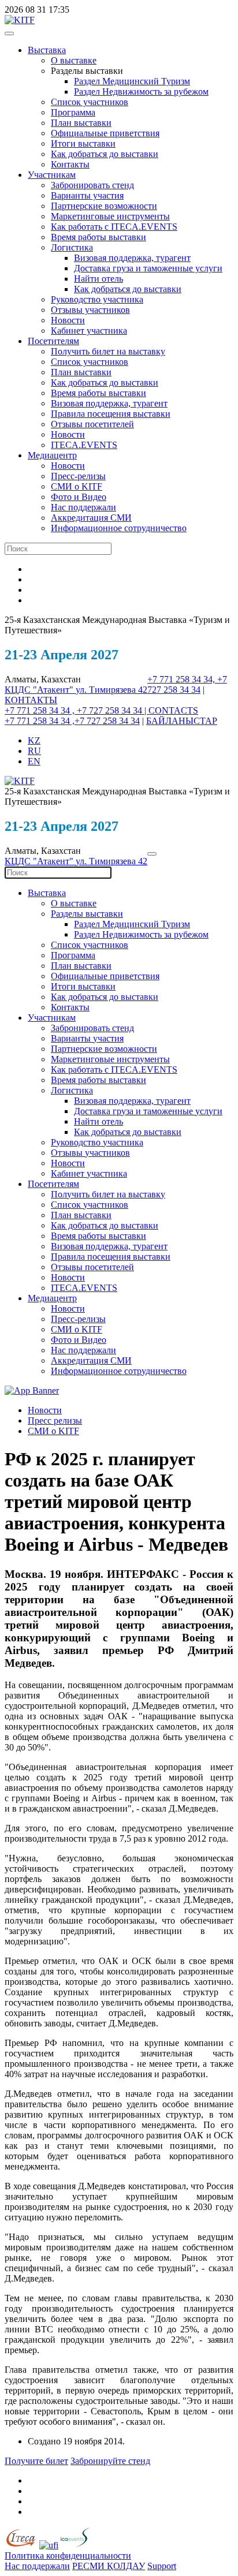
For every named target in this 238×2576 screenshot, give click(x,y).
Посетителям (53, 341)
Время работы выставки (98, 237)
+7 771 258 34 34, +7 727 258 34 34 (187, 684)
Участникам (52, 175)
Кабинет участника (89, 331)
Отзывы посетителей (92, 424)
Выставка (47, 50)
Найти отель (98, 279)
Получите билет (36, 2461)
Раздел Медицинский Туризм (132, 81)
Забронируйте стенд (110, 2461)
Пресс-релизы (78, 476)
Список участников (90, 102)
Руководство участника (97, 299)
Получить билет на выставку (108, 351)
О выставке (74, 60)
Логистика (72, 247)
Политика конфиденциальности (68, 2556)
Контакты (70, 164)
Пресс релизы (55, 1420)
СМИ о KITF (77, 486)
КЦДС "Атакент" (40, 690)
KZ (34, 740)
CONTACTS (173, 710)
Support (162, 2566)
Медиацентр (52, 455)
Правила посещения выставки (111, 414)
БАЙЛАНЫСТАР (182, 721)
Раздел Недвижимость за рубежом (141, 92)
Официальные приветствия (105, 133)
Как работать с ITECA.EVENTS (114, 227)
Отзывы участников (90, 310)
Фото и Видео (79, 497)
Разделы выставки (87, 914)
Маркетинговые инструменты (110, 216)
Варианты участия (87, 195)
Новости (68, 320)
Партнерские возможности (104, 206)
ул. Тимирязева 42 (111, 690)
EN (34, 761)
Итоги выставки (83, 143)
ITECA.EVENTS (84, 445)
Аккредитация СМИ (91, 518)
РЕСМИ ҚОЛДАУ (109, 2566)
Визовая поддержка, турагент (132, 258)
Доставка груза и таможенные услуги (148, 268)
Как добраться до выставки (105, 154)
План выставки (81, 123)
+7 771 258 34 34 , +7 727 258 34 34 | (77, 710)
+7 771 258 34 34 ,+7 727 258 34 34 (72, 721)
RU (34, 751)
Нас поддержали (83, 507)
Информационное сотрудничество (119, 528)
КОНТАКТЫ (31, 700)
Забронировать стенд (92, 185)
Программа (73, 112)
